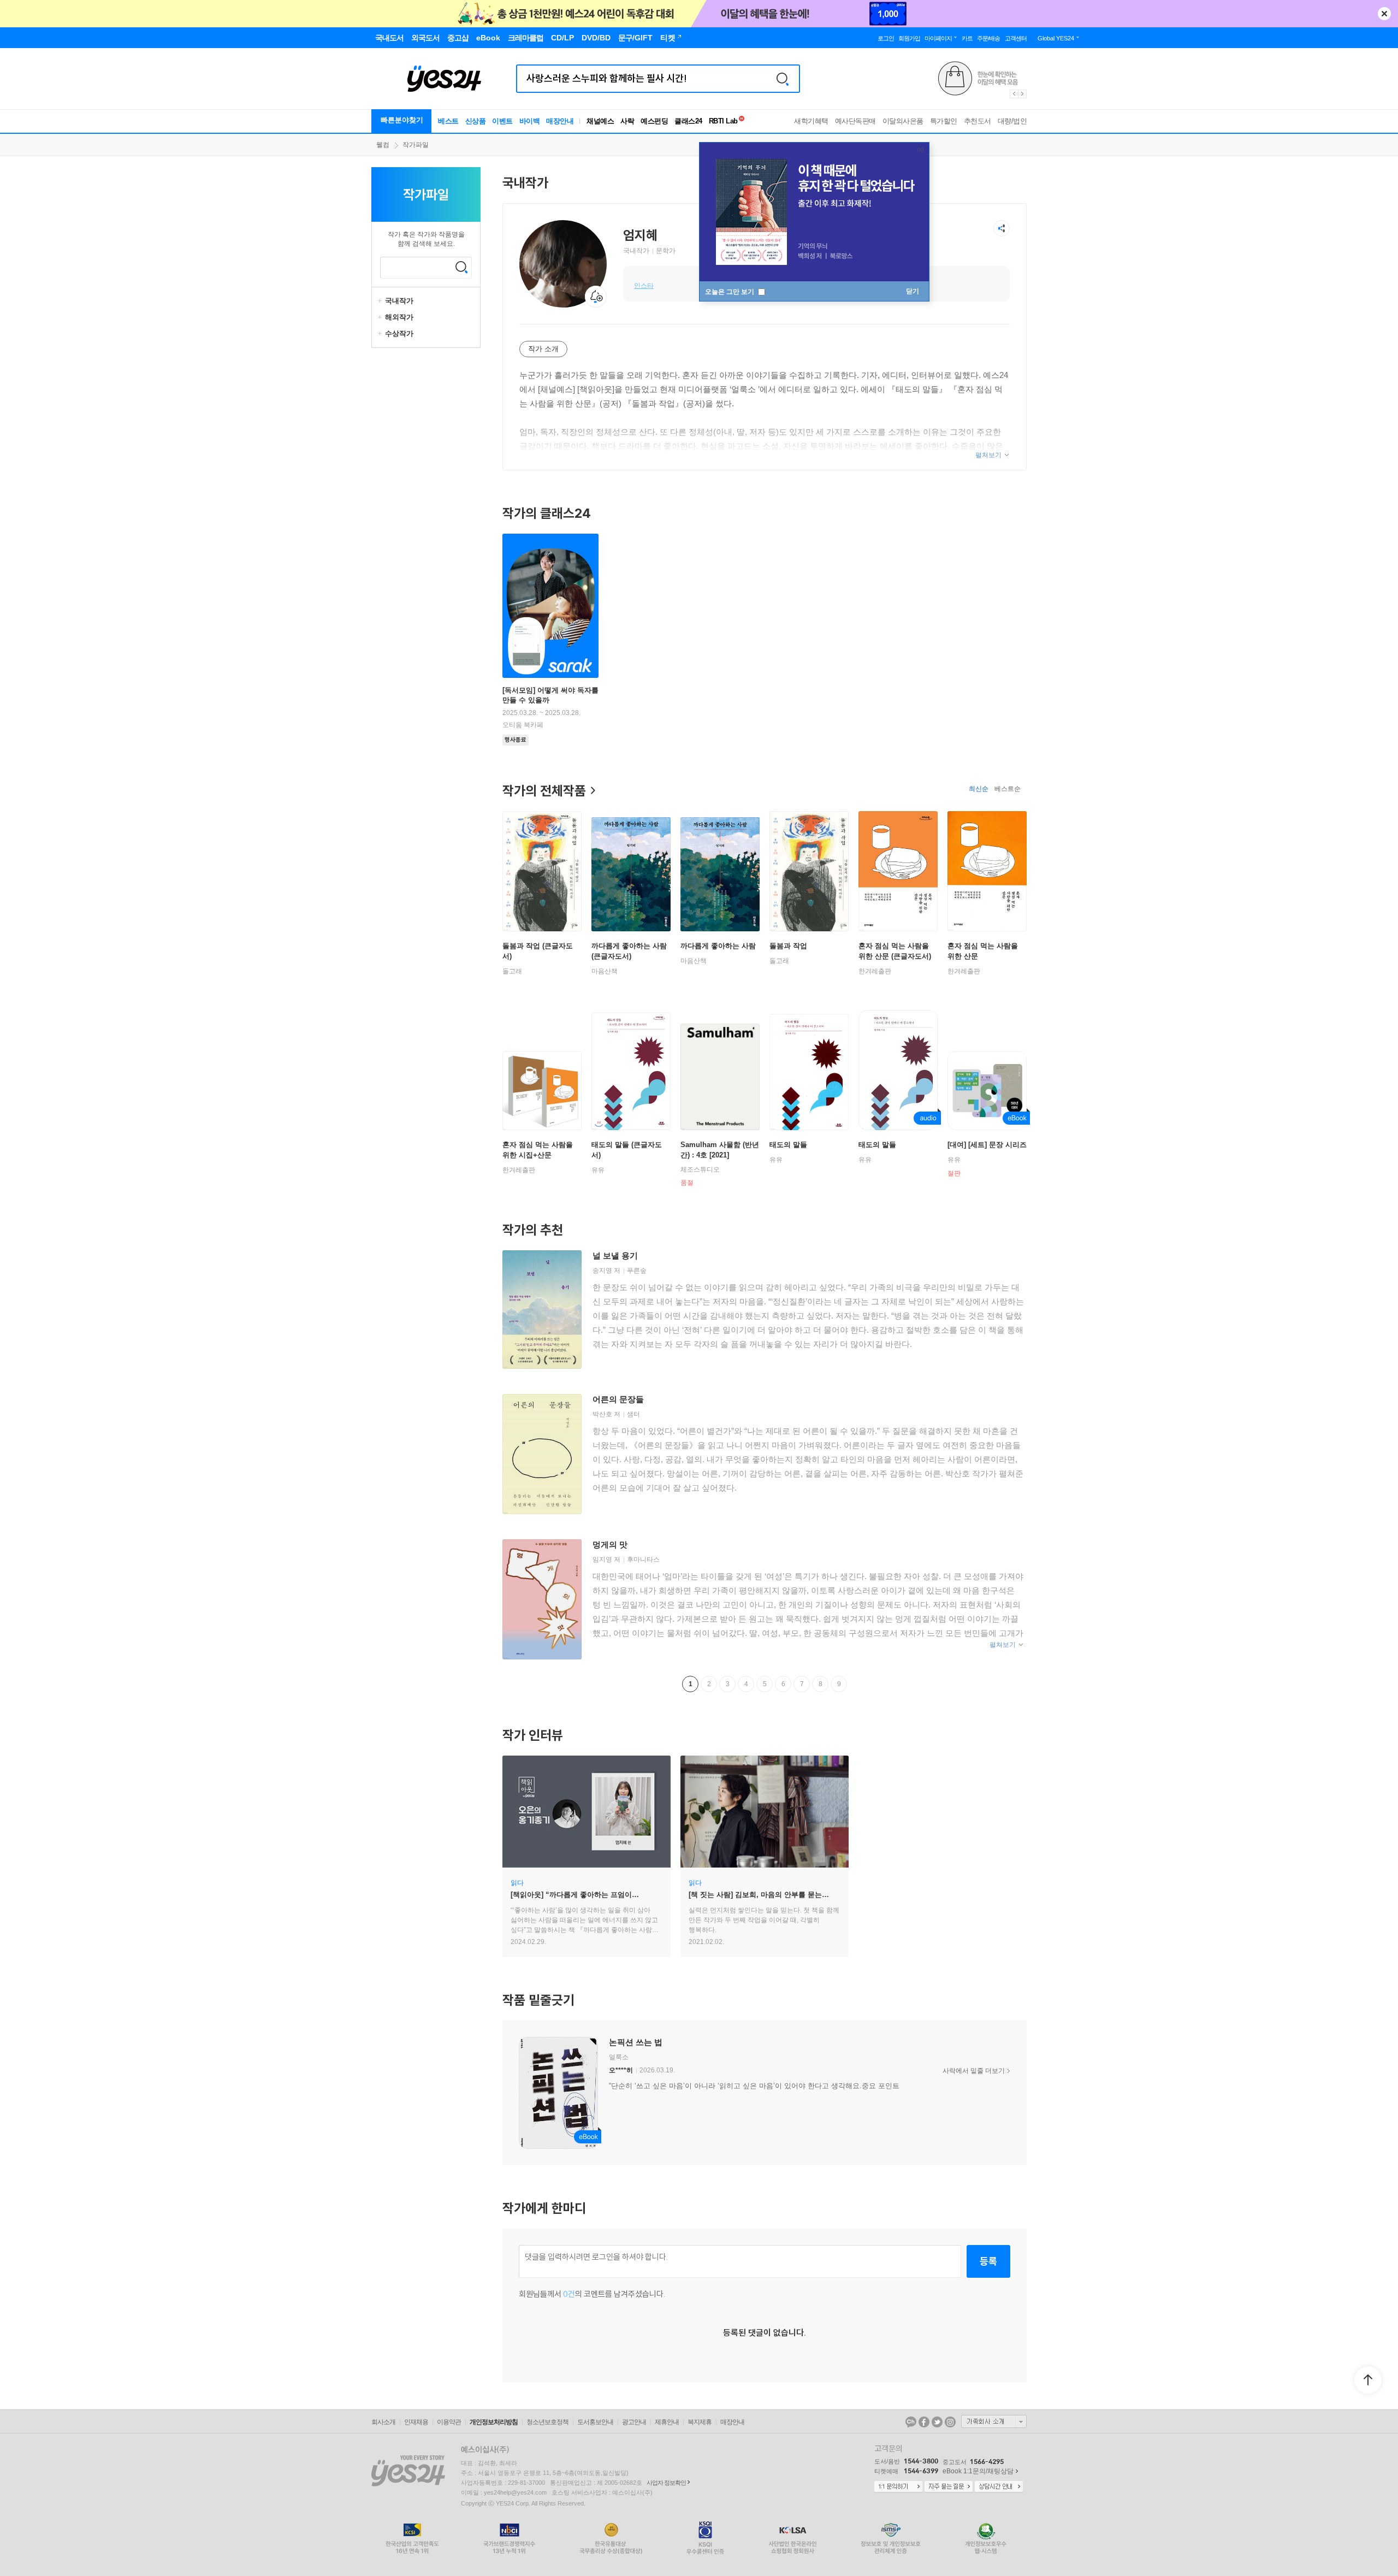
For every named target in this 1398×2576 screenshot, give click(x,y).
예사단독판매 (855, 121)
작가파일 (416, 145)
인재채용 (416, 2422)
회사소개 (383, 2422)
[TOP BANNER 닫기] (1384, 14)
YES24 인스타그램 (950, 2422)
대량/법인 (1012, 121)
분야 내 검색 (461, 267)
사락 (627, 121)
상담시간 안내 (999, 2487)
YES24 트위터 (937, 2422)
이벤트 (502, 121)
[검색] (783, 79)
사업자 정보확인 (666, 2483)
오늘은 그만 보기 (730, 292)
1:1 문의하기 (898, 2487)
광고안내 (634, 2422)
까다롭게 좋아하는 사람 (718, 946)
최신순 (979, 789)
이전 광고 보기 (1014, 94)
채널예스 (600, 121)
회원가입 (909, 38)
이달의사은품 (903, 121)
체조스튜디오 (700, 1169)
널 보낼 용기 (615, 1255)
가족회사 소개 (994, 2421)
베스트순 (1008, 789)
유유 (598, 1170)
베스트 (448, 121)
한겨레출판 (875, 971)
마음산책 (605, 971)
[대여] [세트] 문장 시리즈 (987, 1145)
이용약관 (449, 2422)
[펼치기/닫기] (381, 301)
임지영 (602, 1559)
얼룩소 (619, 2057)
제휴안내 (667, 2422)
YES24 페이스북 (924, 2422)
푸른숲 (637, 1271)
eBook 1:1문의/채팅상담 (978, 2471)
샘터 (633, 1414)
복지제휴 (700, 2422)
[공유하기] (1002, 228)
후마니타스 (643, 1559)
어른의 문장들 (618, 1399)
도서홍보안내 (595, 2422)
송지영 (602, 1271)
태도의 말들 (788, 1145)
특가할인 (944, 121)
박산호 (602, 1414)
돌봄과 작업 (788, 946)
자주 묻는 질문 (949, 2487)
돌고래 (512, 971)
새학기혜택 (811, 121)
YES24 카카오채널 (911, 2422)
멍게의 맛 (610, 1544)
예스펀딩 (654, 121)
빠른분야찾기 (402, 120)
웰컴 (383, 145)
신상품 (476, 121)
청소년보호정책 (547, 2422)
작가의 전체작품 (544, 790)
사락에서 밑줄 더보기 (974, 2071)
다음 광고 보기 (1023, 94)
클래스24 (688, 121)
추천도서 (978, 121)
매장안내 (560, 121)
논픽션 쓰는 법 (636, 2042)
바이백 (530, 121)
